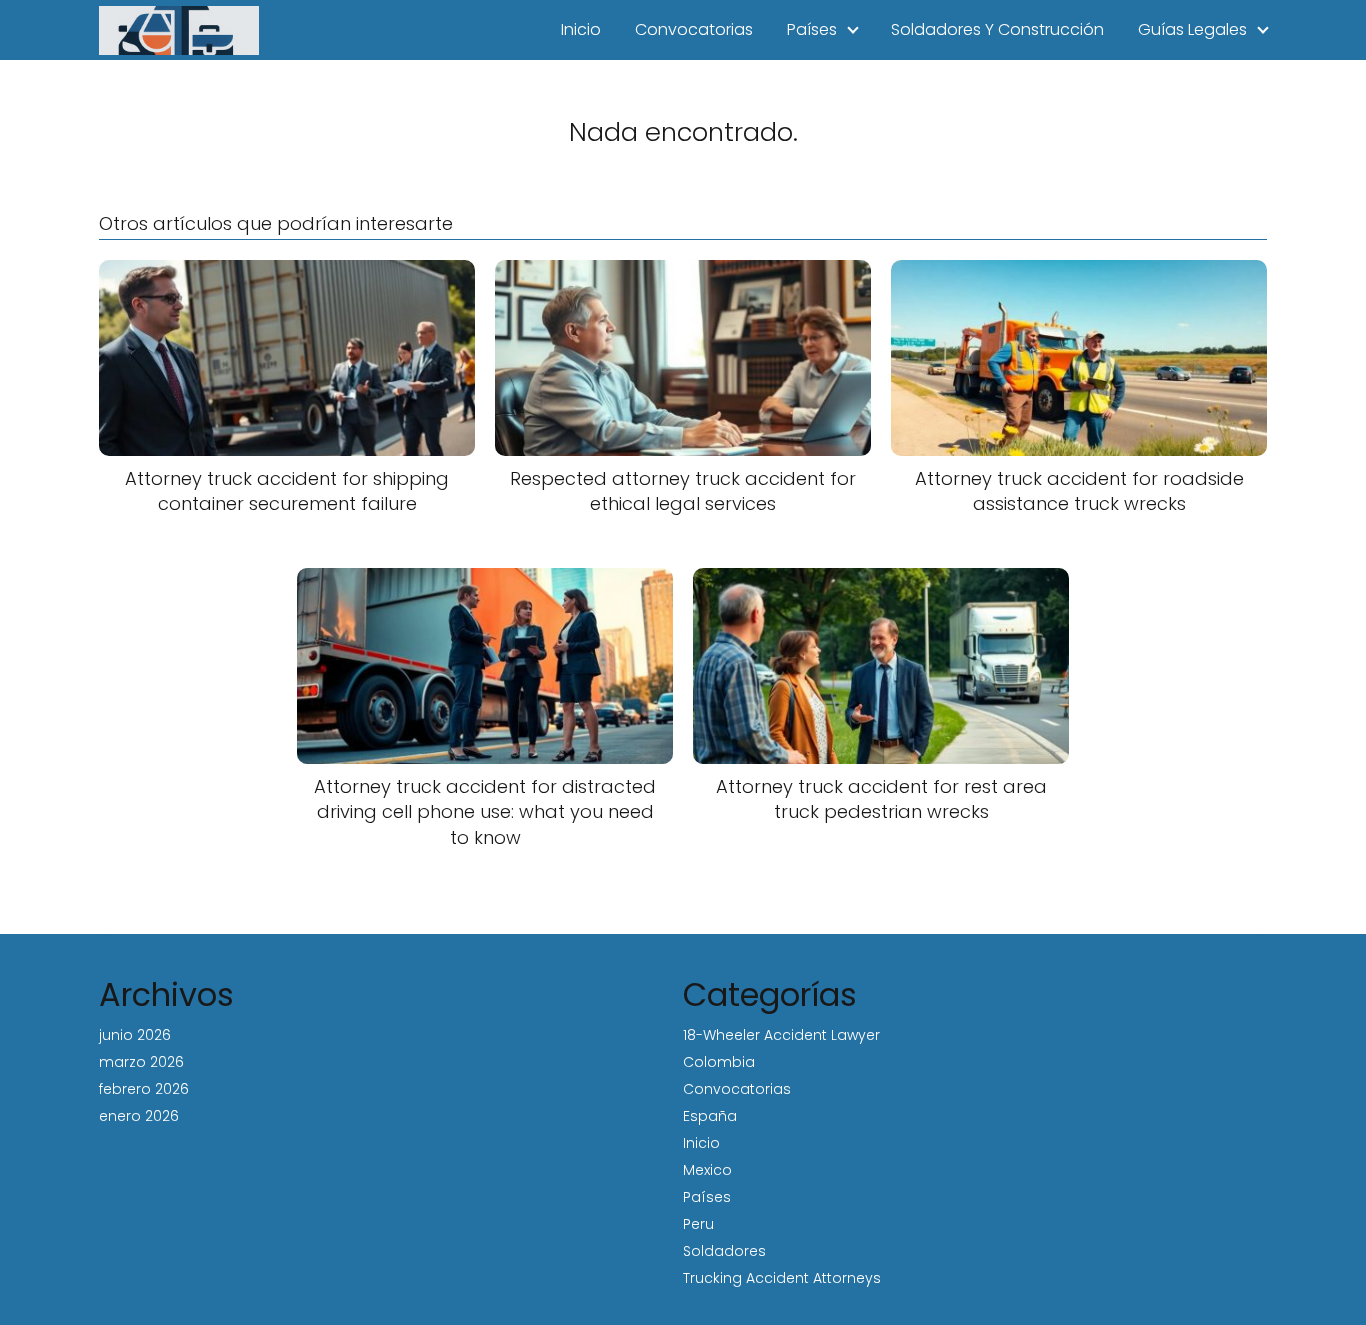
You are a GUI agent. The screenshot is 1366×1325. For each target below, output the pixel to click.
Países (812, 29)
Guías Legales (1192, 29)
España (710, 1116)
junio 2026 (135, 1035)
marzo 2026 (141, 1062)
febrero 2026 (144, 1089)
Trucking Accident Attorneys (782, 1278)
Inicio (581, 29)
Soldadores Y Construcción (997, 29)
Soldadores (724, 1251)
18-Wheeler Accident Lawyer (781, 1035)
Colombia (719, 1062)
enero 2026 (139, 1116)
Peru (698, 1224)
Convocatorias (694, 29)
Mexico (707, 1170)
